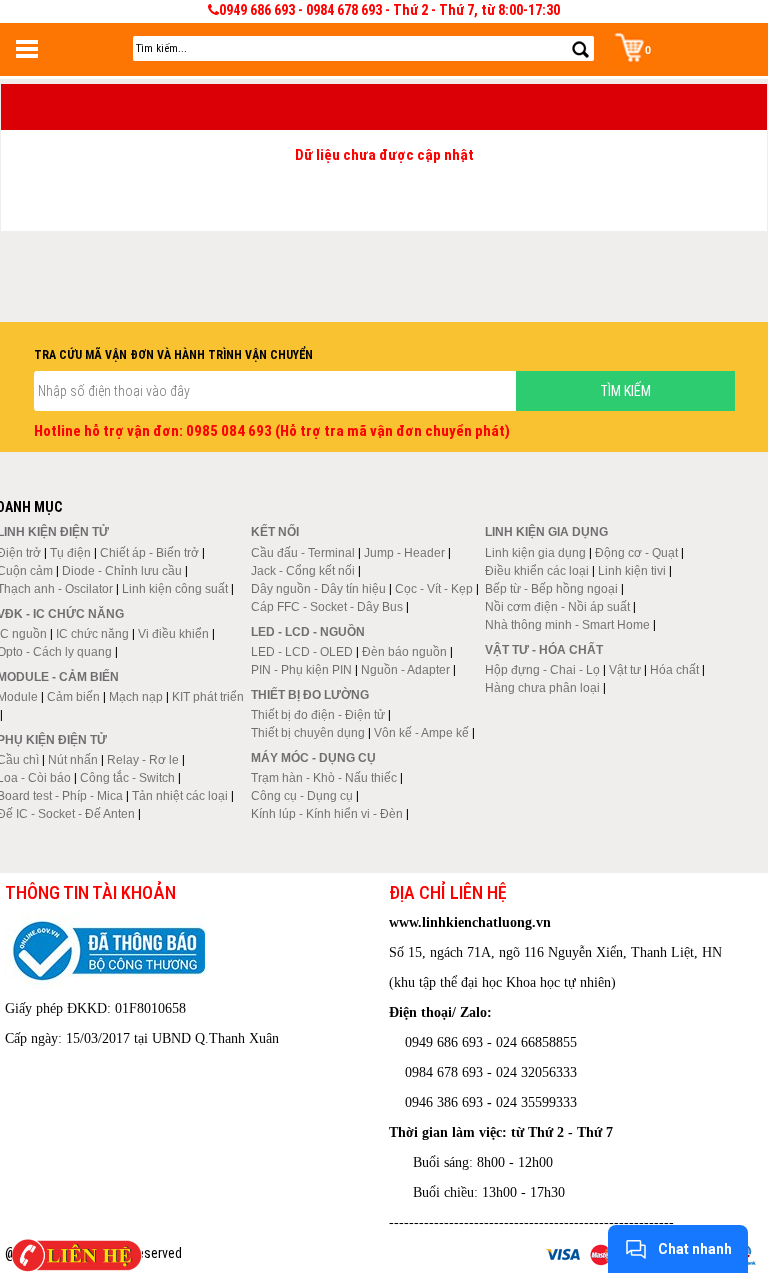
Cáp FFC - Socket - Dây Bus (327, 607)
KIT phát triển (208, 697)
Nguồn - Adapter (405, 670)
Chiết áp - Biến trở (149, 553)
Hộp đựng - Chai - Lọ (542, 670)
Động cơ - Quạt (636, 553)
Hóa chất (674, 670)
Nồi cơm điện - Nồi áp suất (557, 607)
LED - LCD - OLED (302, 652)
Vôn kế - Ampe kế (421, 733)
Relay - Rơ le (143, 760)
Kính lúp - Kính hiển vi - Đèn (327, 814)
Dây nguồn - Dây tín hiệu (318, 589)
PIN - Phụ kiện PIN (301, 670)
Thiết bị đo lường (310, 695)
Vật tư (625, 670)
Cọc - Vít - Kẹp (434, 589)
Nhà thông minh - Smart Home (567, 625)
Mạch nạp (136, 697)
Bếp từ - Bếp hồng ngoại (551, 589)
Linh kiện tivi (632, 571)
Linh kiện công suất (175, 589)
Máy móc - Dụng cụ (313, 758)
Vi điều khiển (173, 634)
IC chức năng (92, 634)
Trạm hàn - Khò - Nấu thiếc (324, 778)
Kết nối (275, 532)
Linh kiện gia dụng (535, 553)
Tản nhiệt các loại (180, 796)
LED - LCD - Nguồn (308, 632)
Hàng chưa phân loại (542, 688)
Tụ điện (70, 553)
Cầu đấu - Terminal (303, 553)
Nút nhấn (73, 760)
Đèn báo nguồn (404, 652)
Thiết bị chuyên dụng (308, 733)
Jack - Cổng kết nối (303, 571)
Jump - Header (404, 553)
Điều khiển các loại (537, 571)
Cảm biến (73, 697)
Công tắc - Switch (127, 778)
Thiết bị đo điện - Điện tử (318, 715)
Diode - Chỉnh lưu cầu (122, 571)
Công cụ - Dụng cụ (302, 796)
